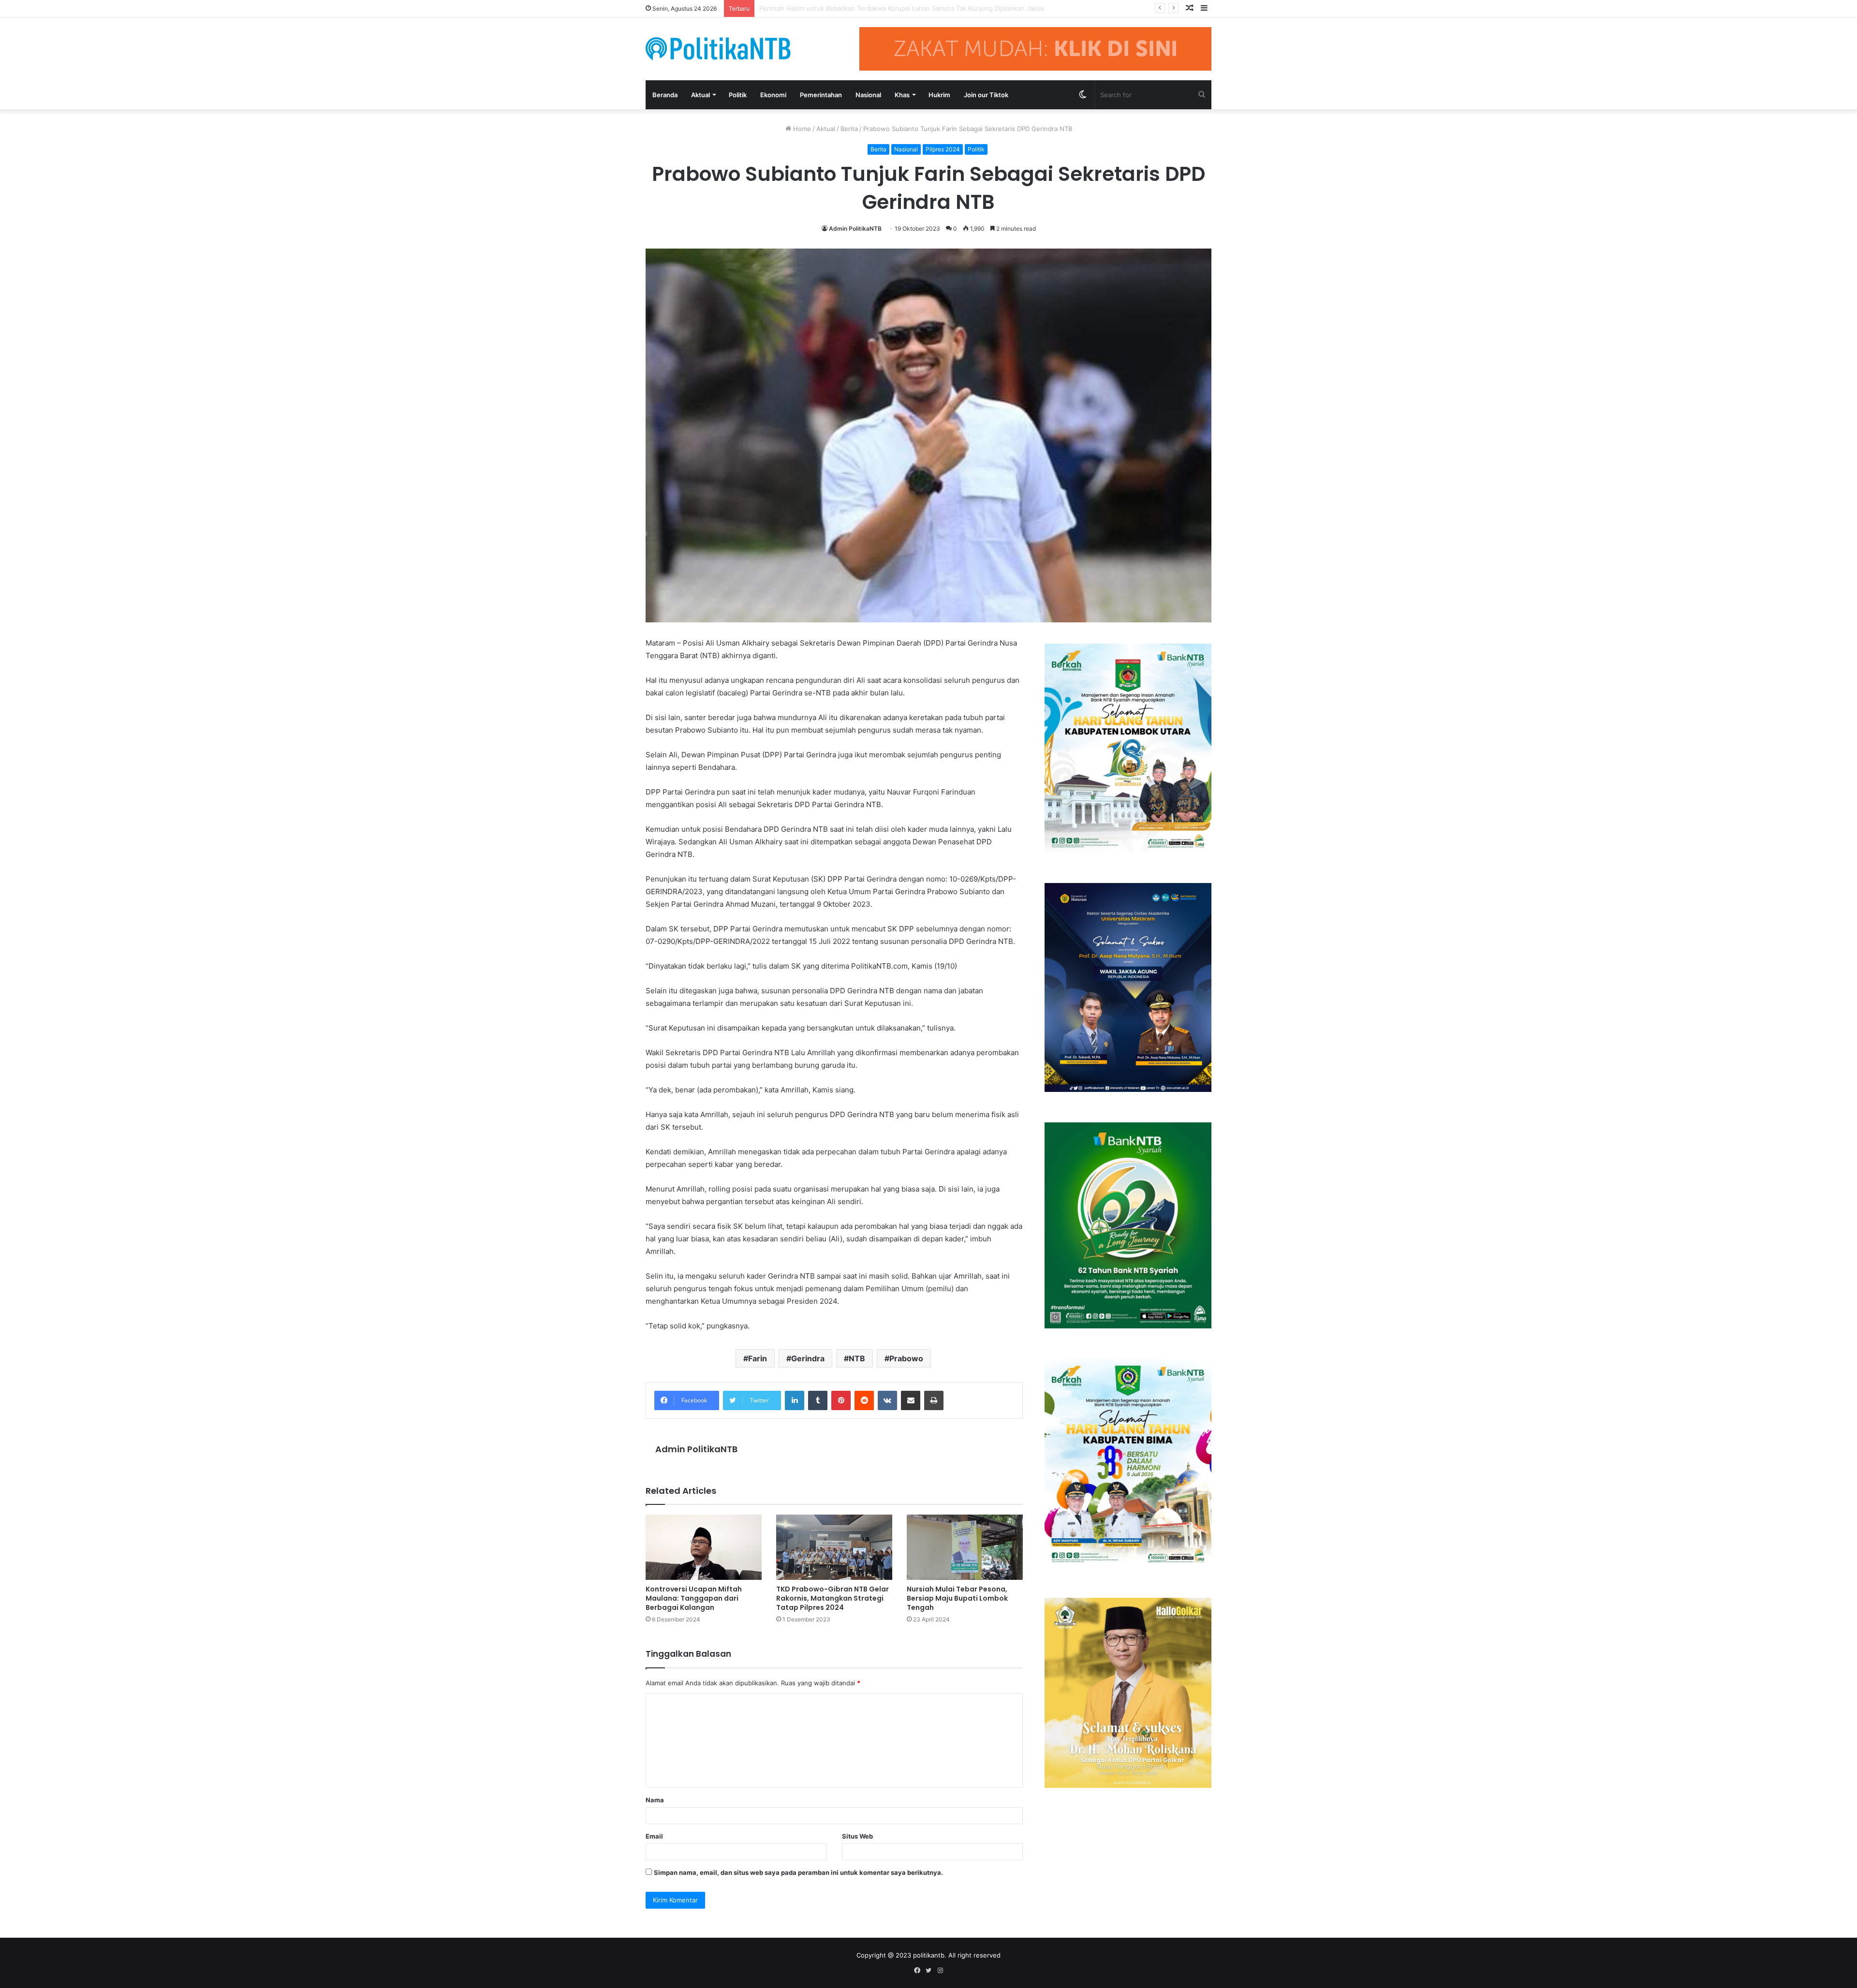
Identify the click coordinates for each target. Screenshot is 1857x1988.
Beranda (665, 95)
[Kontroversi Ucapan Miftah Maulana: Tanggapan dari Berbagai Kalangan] (704, 1547)
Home (801, 129)
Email (654, 1836)
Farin (758, 1358)
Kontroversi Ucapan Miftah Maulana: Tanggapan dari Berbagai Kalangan (694, 1598)
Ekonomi (773, 95)
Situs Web (857, 1836)
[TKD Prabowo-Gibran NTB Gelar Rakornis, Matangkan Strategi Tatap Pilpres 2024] (834, 1547)
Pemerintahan (821, 95)
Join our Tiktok (986, 95)
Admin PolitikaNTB (855, 228)
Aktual (700, 95)
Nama (655, 1800)
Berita (849, 129)
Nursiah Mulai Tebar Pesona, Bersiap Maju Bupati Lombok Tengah (957, 1598)
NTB (857, 1358)
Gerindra (808, 1358)
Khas (902, 95)
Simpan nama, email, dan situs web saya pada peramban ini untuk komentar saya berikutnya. (798, 1872)
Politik (738, 95)
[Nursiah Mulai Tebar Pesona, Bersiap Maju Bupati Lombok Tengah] (965, 1547)
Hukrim (939, 95)
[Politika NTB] (718, 49)
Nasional (868, 95)
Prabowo (906, 1358)
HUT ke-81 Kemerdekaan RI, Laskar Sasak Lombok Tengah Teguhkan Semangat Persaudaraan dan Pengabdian (925, 8)
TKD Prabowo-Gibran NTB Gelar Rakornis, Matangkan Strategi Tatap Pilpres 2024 (833, 1598)
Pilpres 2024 (943, 149)
